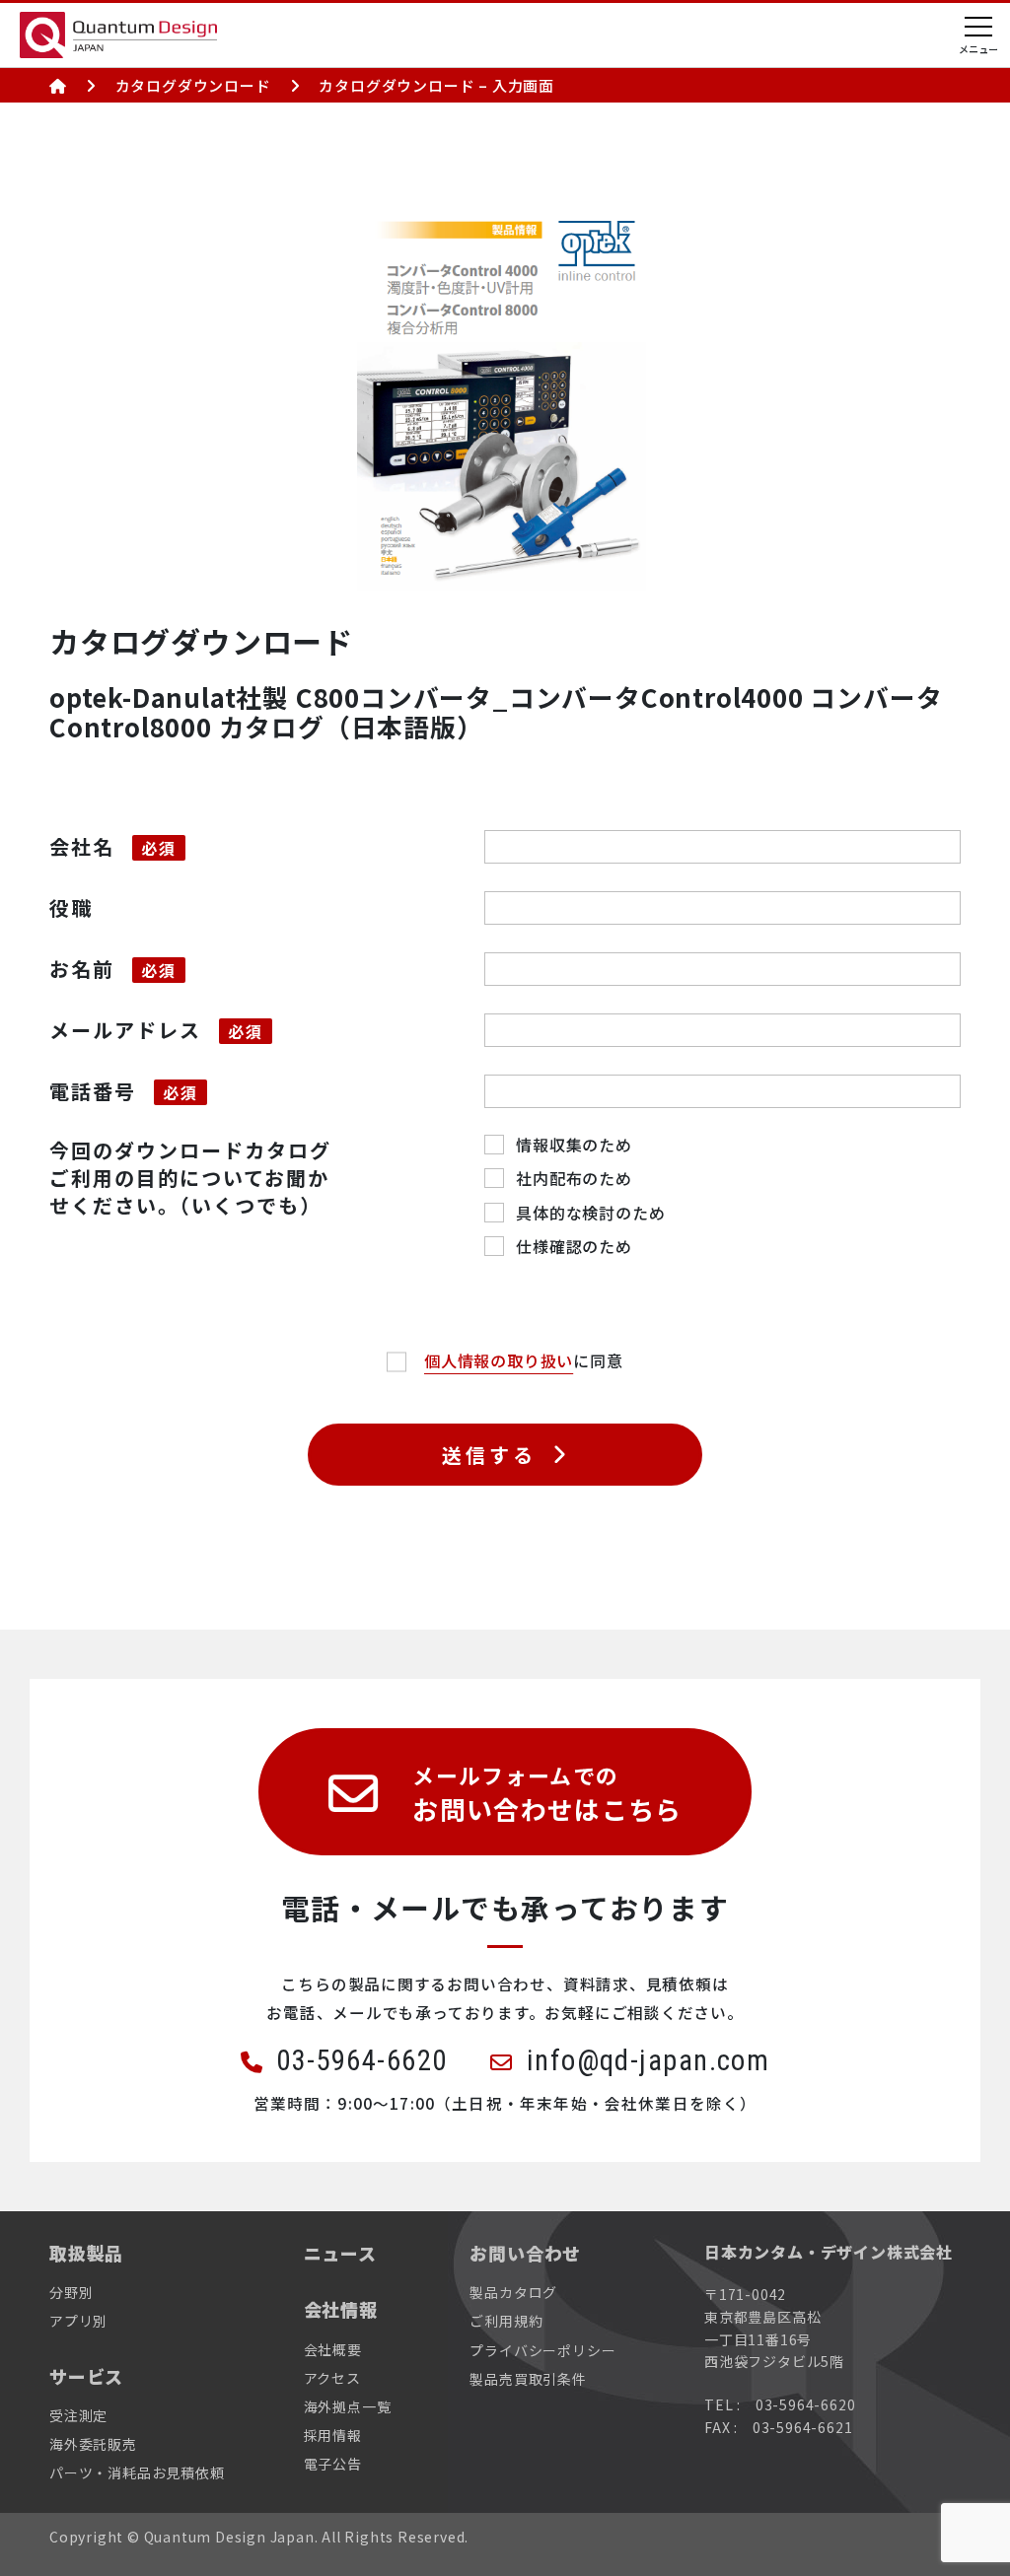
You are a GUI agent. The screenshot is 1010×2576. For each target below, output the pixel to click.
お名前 (82, 969)
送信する (489, 1455)
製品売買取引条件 (528, 2379)
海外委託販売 (93, 2444)
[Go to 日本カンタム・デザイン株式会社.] (58, 85)
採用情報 (333, 2435)
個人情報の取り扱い (499, 1360)
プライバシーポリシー (542, 2350)
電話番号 (93, 1091)
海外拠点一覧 (348, 2406)
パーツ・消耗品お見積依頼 (137, 2472)
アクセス (332, 2378)
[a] (405, 1360)
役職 (71, 907)
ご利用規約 (506, 2321)
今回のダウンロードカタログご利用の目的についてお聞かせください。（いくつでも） (190, 1178)
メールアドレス (125, 1030)
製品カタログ (513, 2292)
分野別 (71, 2292)
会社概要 (333, 2349)
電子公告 (333, 2464)
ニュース (340, 2253)
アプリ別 (78, 2321)
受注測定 (78, 2415)
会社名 (82, 846)
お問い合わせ (525, 2253)
